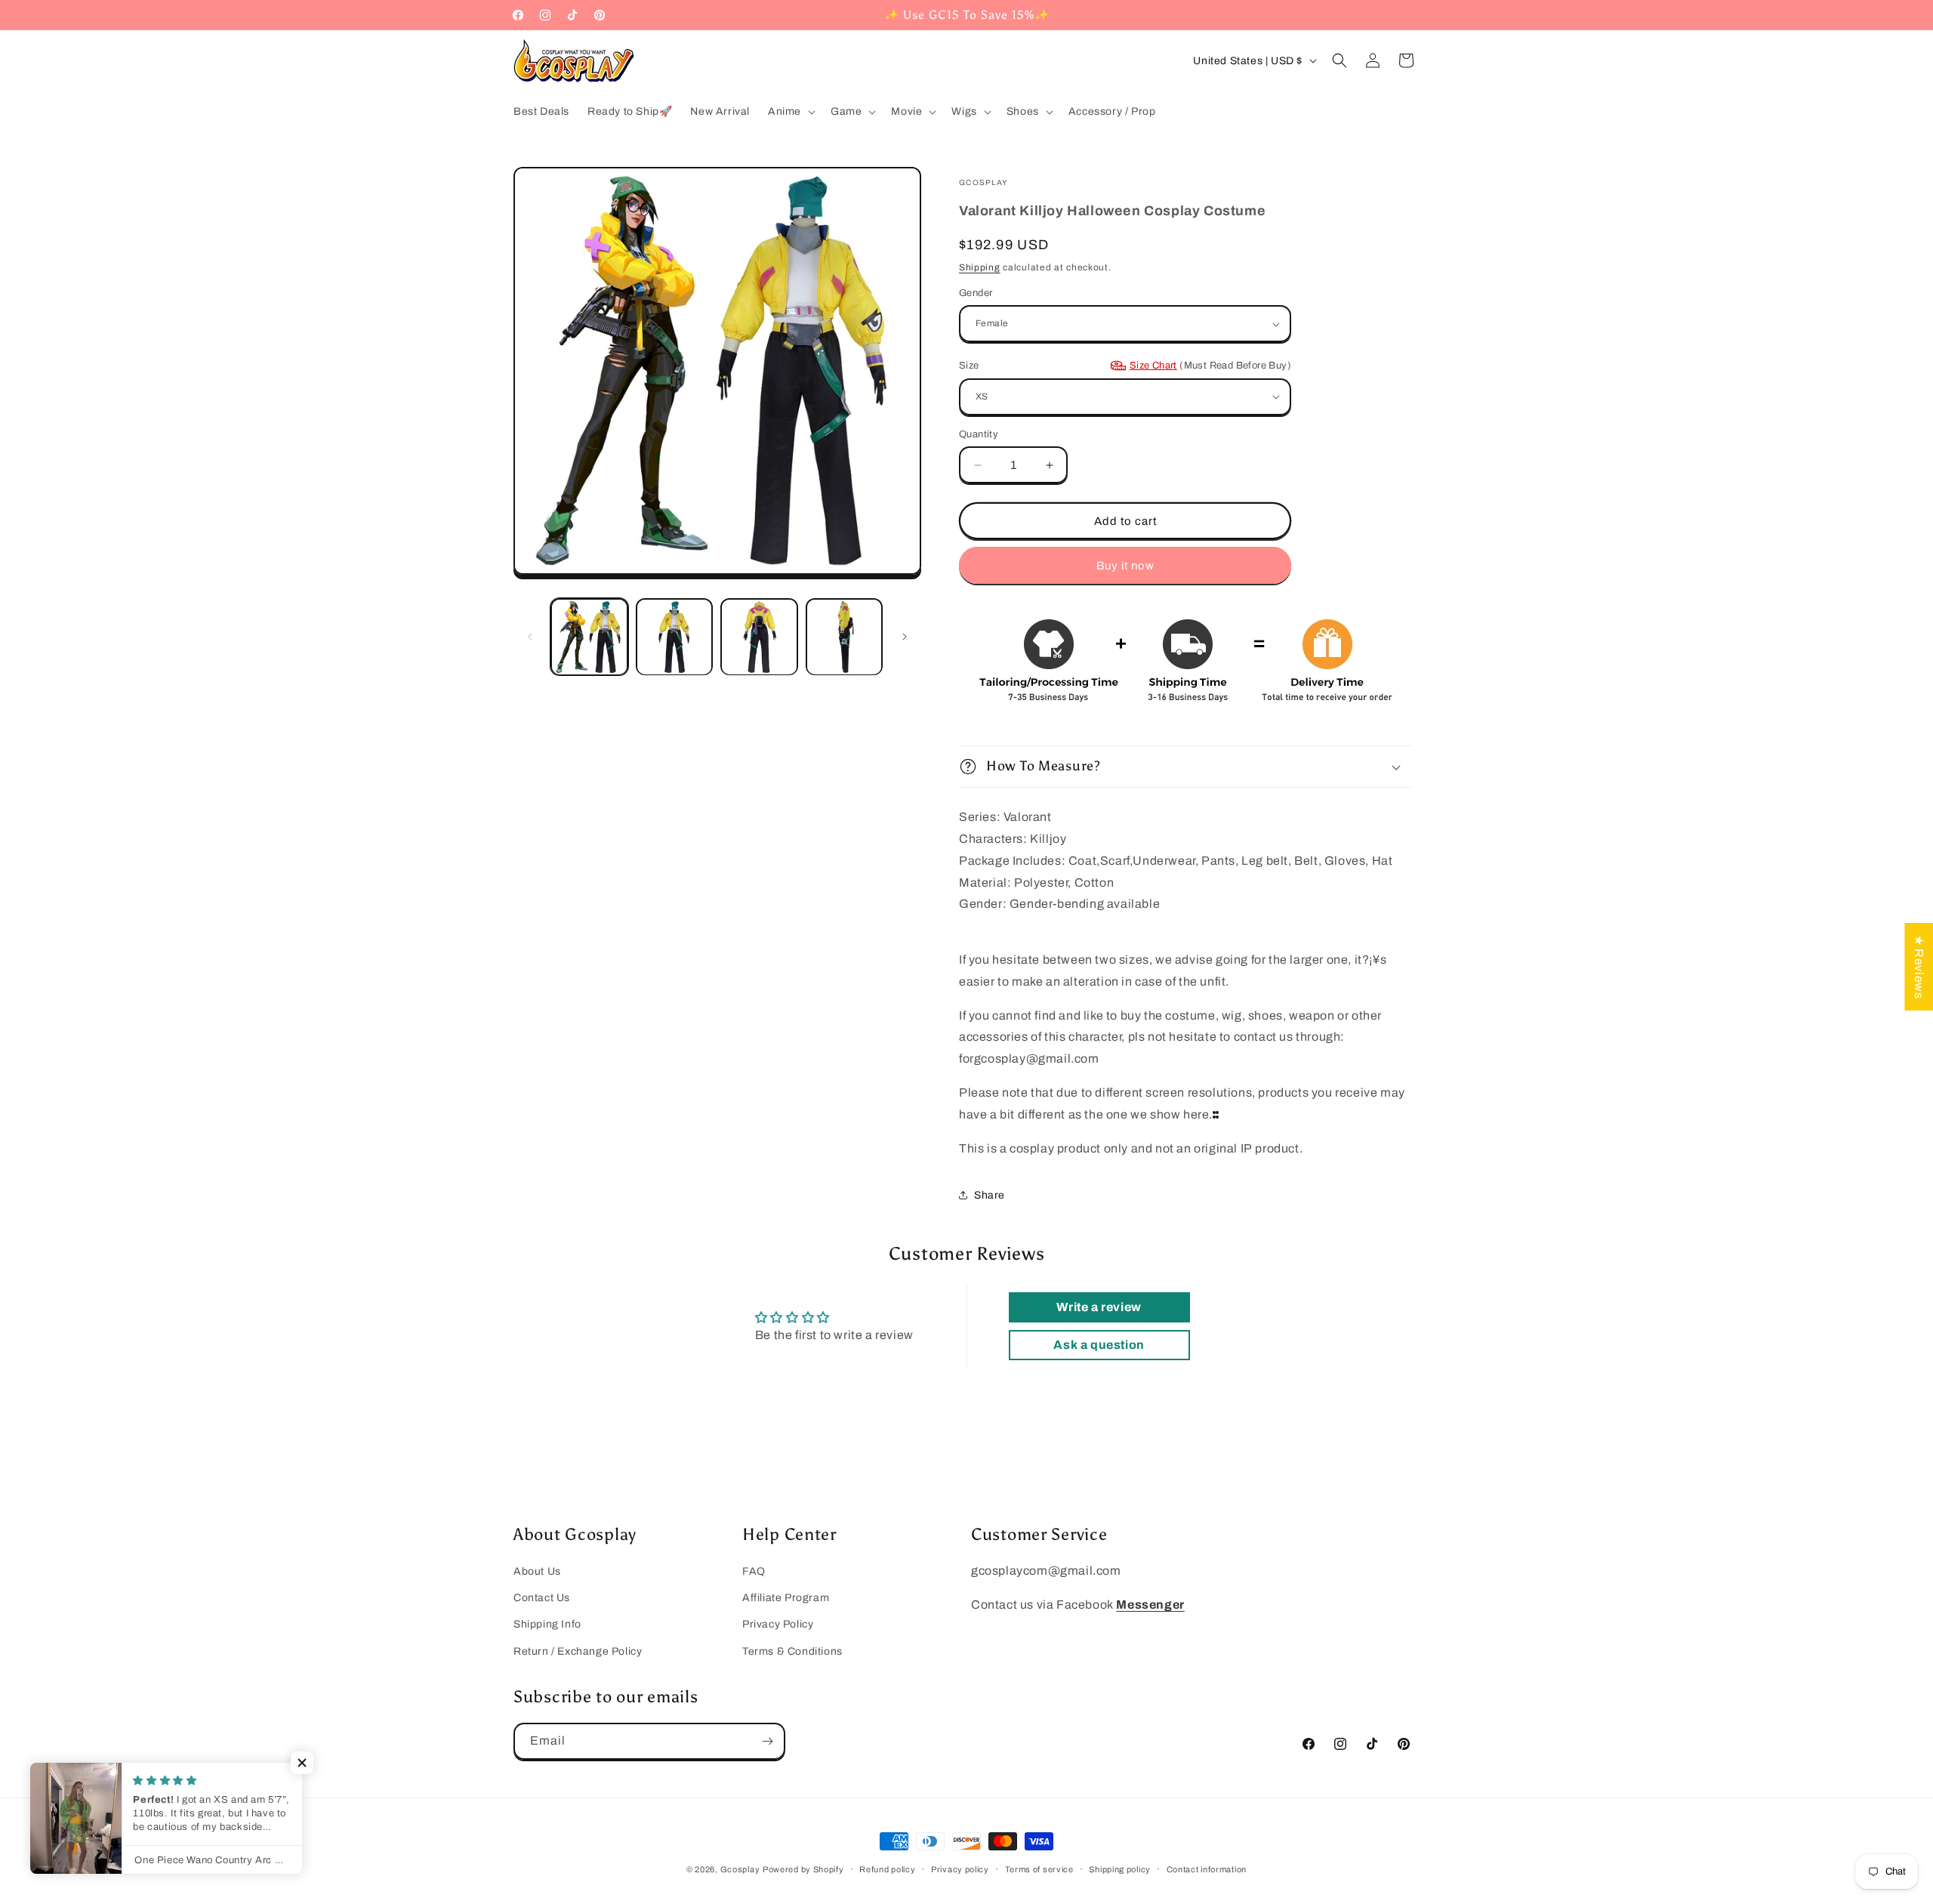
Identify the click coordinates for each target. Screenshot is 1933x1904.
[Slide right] (905, 637)
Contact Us (542, 1598)
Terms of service (1039, 1869)
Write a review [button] (1099, 1307)
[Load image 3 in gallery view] (759, 637)
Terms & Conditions (792, 1651)
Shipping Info (547, 1624)
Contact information (1207, 1869)
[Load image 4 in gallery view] (845, 637)
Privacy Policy (778, 1624)
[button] (790, 112)
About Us (537, 1571)
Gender (976, 293)
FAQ (754, 1571)
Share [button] (990, 1195)
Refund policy (887, 1869)
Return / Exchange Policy (578, 1651)
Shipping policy (1120, 1869)
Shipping (980, 267)
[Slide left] (530, 637)
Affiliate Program (786, 1598)
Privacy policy (960, 1869)
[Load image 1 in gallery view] (589, 637)
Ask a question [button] (1099, 1345)
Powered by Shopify (803, 1869)
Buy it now (1125, 566)
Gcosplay (740, 1869)
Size (1125, 366)
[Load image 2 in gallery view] (675, 637)
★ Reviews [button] (1919, 966)
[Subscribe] (767, 1741)
